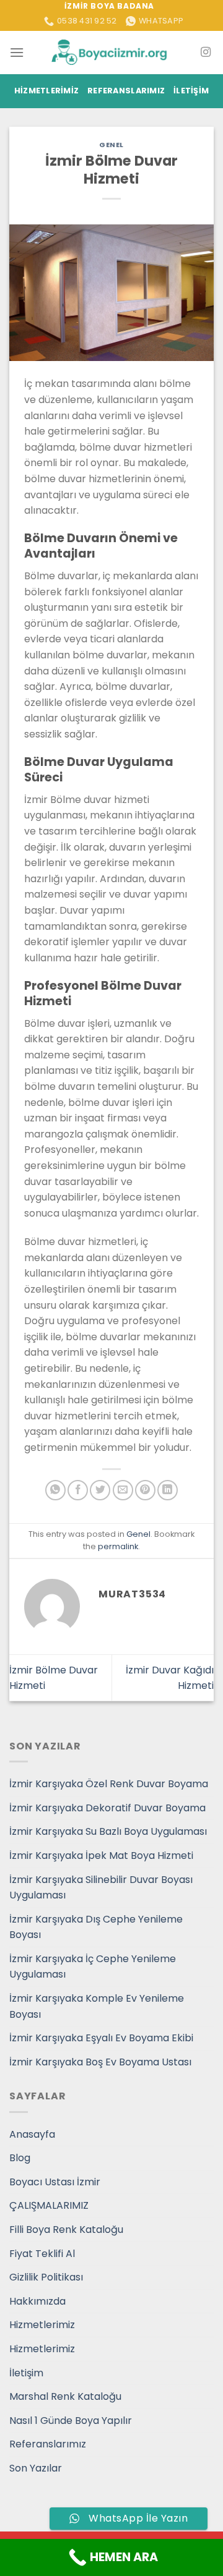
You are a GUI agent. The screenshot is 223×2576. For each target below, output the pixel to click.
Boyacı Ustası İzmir (55, 2182)
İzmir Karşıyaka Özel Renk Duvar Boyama (109, 1784)
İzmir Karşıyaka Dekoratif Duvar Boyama (107, 1808)
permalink (118, 1546)
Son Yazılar (36, 2468)
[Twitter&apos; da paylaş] (100, 1490)
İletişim (191, 91)
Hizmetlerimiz (46, 91)
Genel (111, 145)
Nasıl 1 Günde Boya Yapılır (71, 2421)
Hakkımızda (37, 2301)
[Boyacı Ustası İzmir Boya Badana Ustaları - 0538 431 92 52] (111, 52)
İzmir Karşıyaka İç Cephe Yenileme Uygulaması (93, 1967)
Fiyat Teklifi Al (42, 2254)
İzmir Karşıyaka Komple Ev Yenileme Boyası (97, 2006)
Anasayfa (32, 2134)
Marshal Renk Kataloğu (65, 2396)
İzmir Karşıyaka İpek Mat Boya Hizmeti (101, 1855)
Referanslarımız (126, 91)
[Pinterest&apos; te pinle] (145, 1490)
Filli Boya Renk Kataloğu (66, 2230)
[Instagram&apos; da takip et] (206, 53)
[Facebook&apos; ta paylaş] (78, 1490)
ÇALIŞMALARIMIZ (49, 2205)
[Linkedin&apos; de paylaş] (168, 1490)
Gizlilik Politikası (46, 2277)
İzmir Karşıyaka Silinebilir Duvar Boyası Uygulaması (101, 1888)
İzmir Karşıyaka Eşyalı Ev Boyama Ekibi (101, 2038)
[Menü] (17, 52)
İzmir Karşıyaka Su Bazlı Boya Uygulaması (108, 1831)
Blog (20, 2158)
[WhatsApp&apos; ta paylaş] (55, 1490)
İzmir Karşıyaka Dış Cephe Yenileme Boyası (96, 1927)
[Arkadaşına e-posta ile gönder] (123, 1490)
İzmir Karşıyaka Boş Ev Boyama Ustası (100, 2062)
